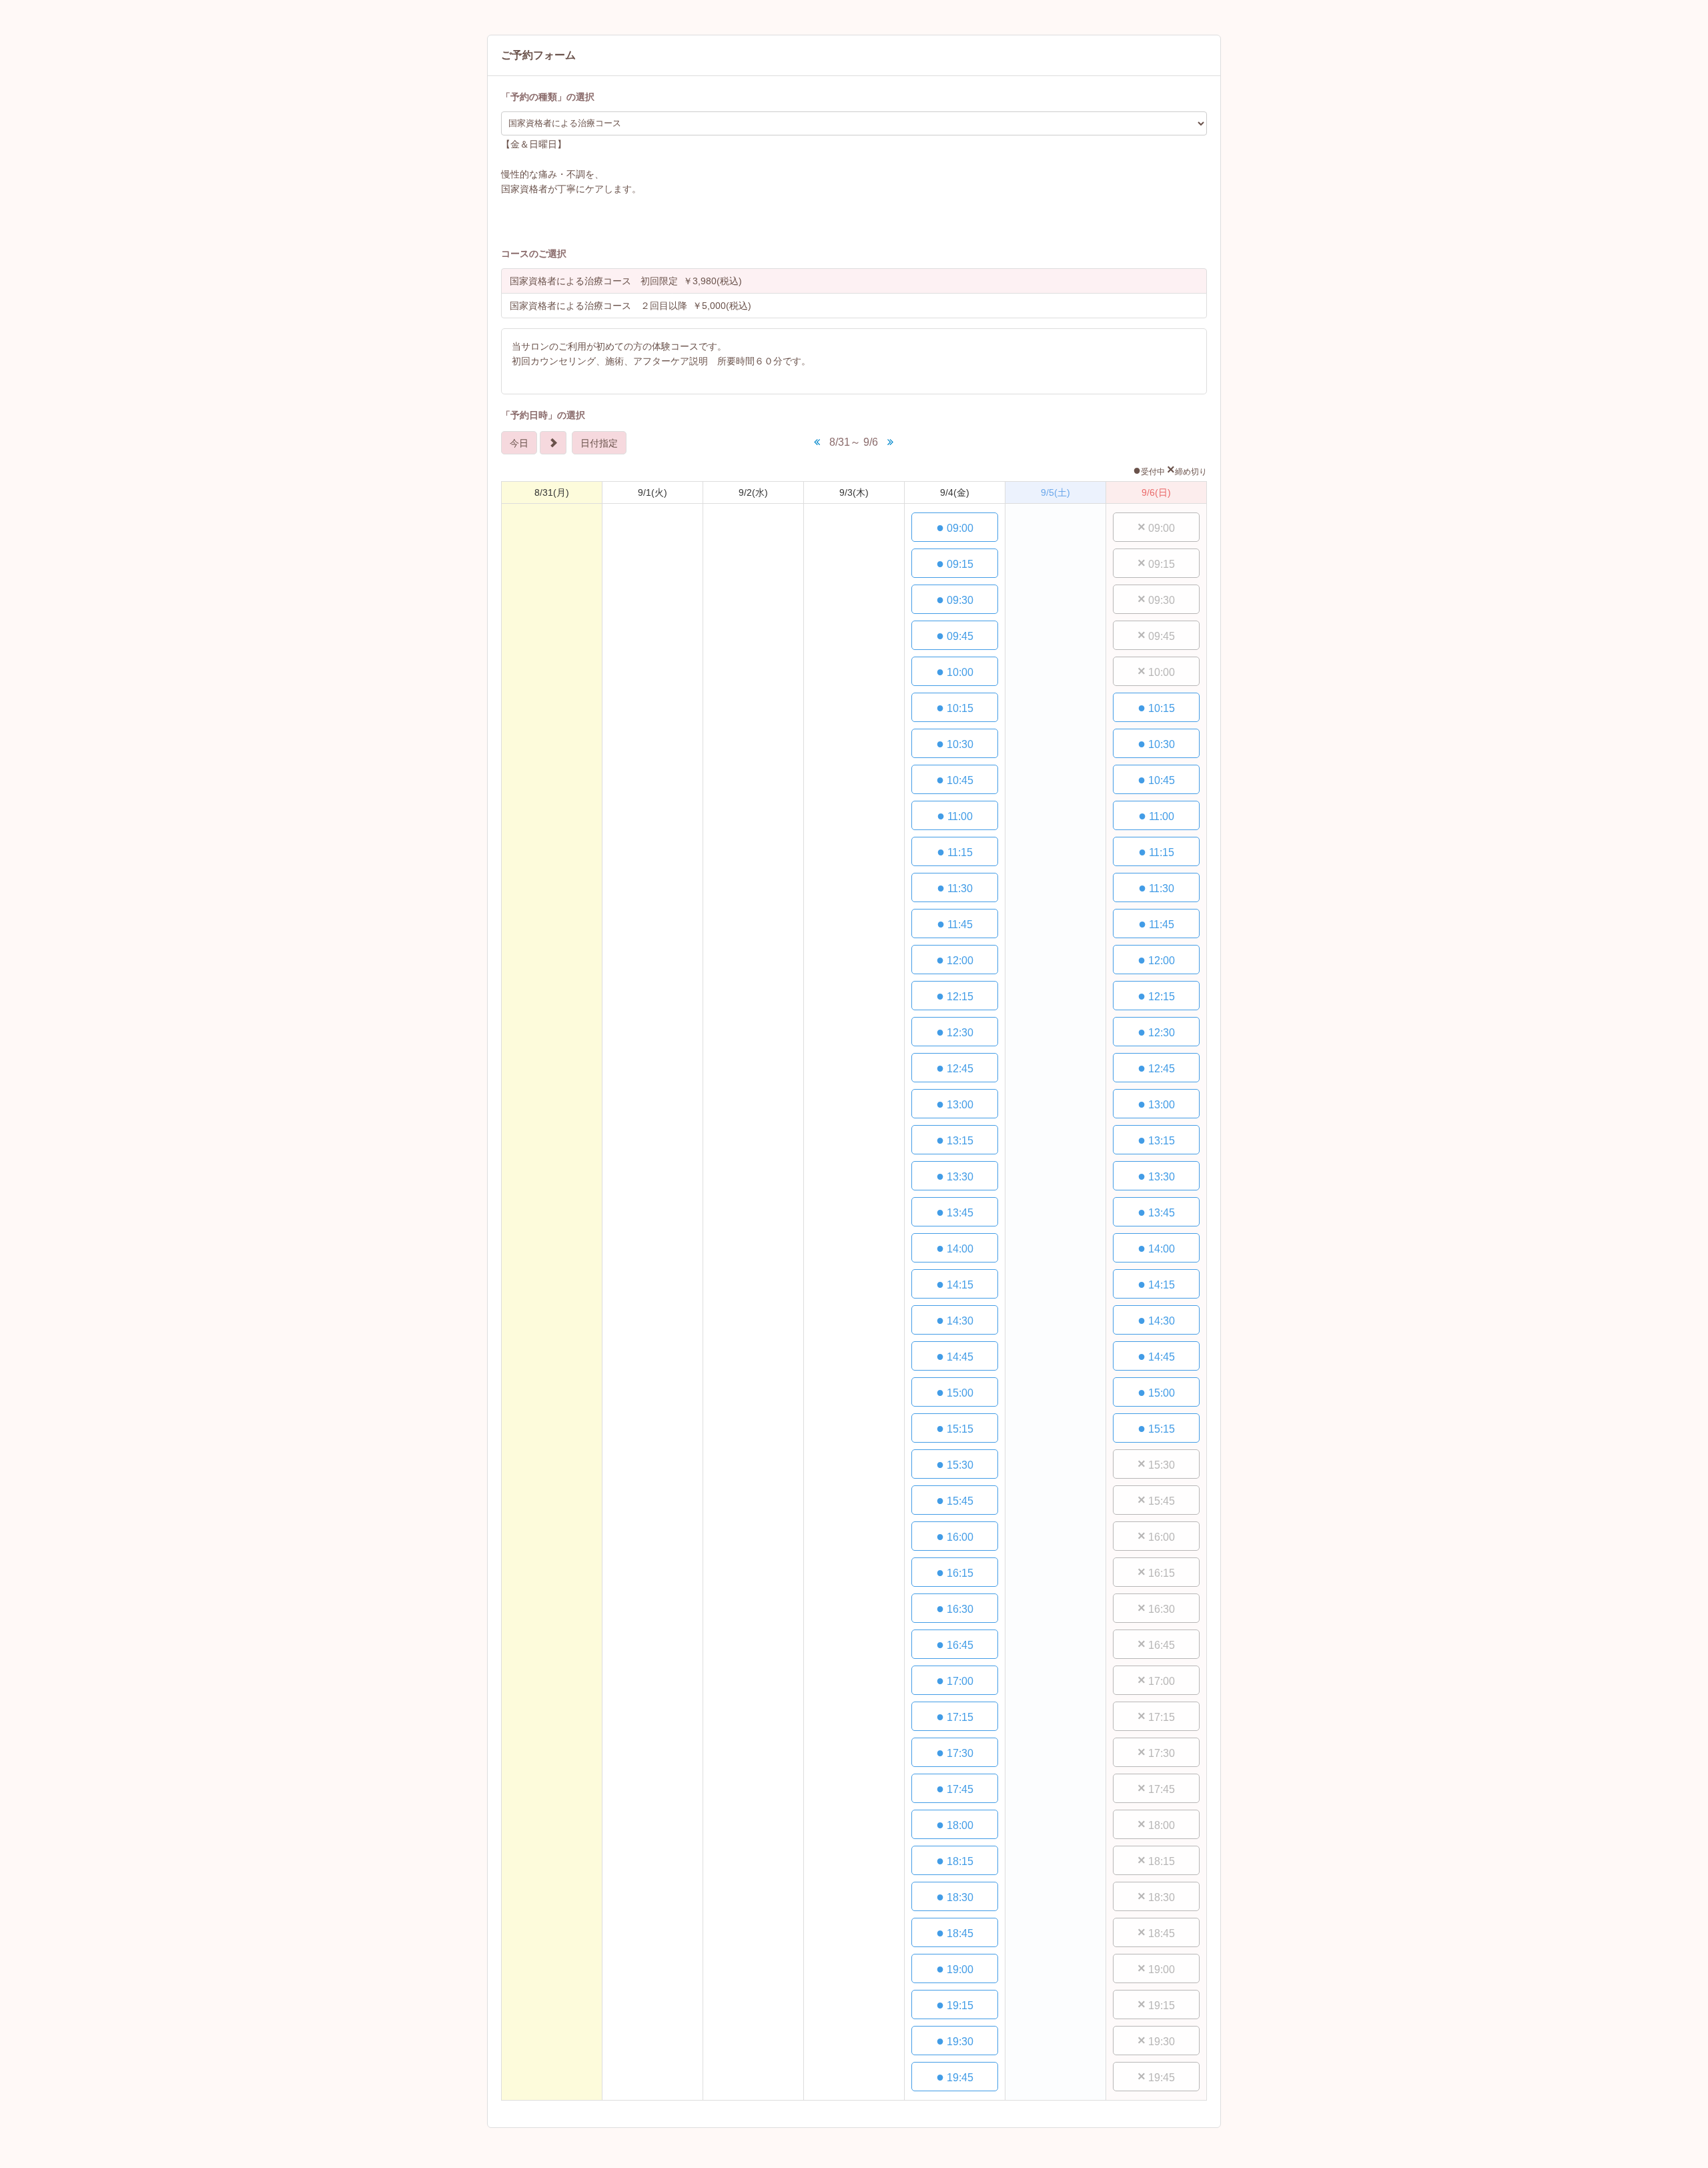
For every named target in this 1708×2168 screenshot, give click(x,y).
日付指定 (599, 443)
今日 (519, 443)
